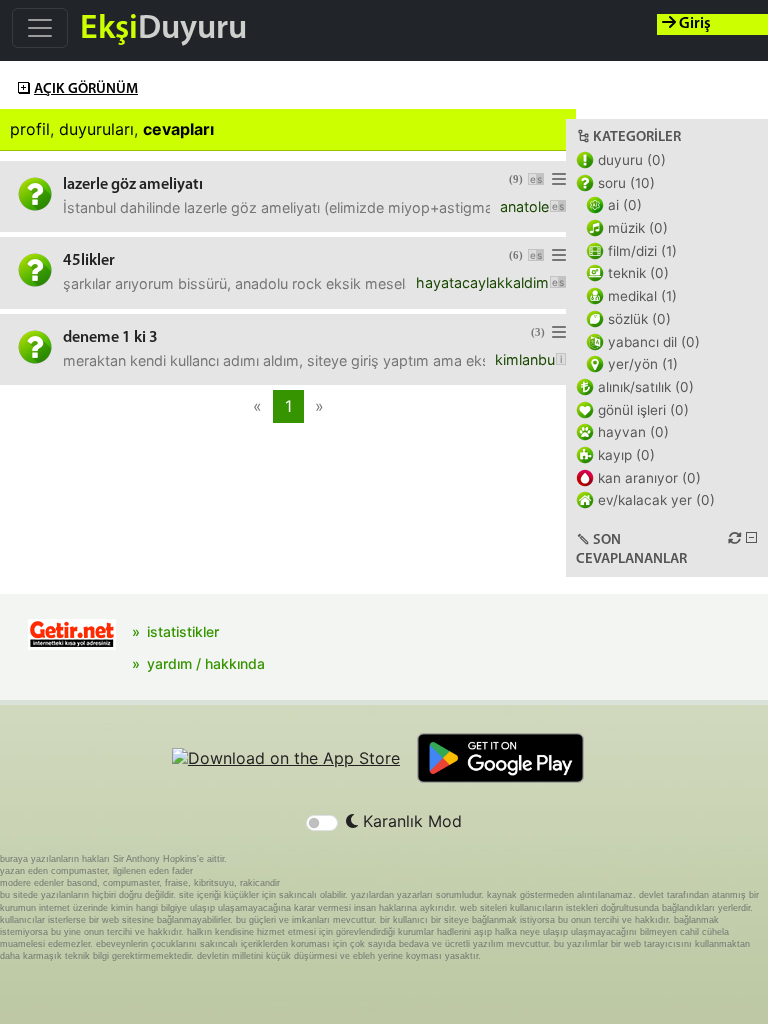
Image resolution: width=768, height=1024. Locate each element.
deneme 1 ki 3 (110, 338)
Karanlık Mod (410, 821)
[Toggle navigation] (40, 28)
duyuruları (96, 129)
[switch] (322, 823)
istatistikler (183, 631)
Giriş (693, 24)
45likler (89, 261)
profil (30, 129)
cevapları (178, 129)
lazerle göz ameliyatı (133, 185)
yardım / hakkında (206, 663)
